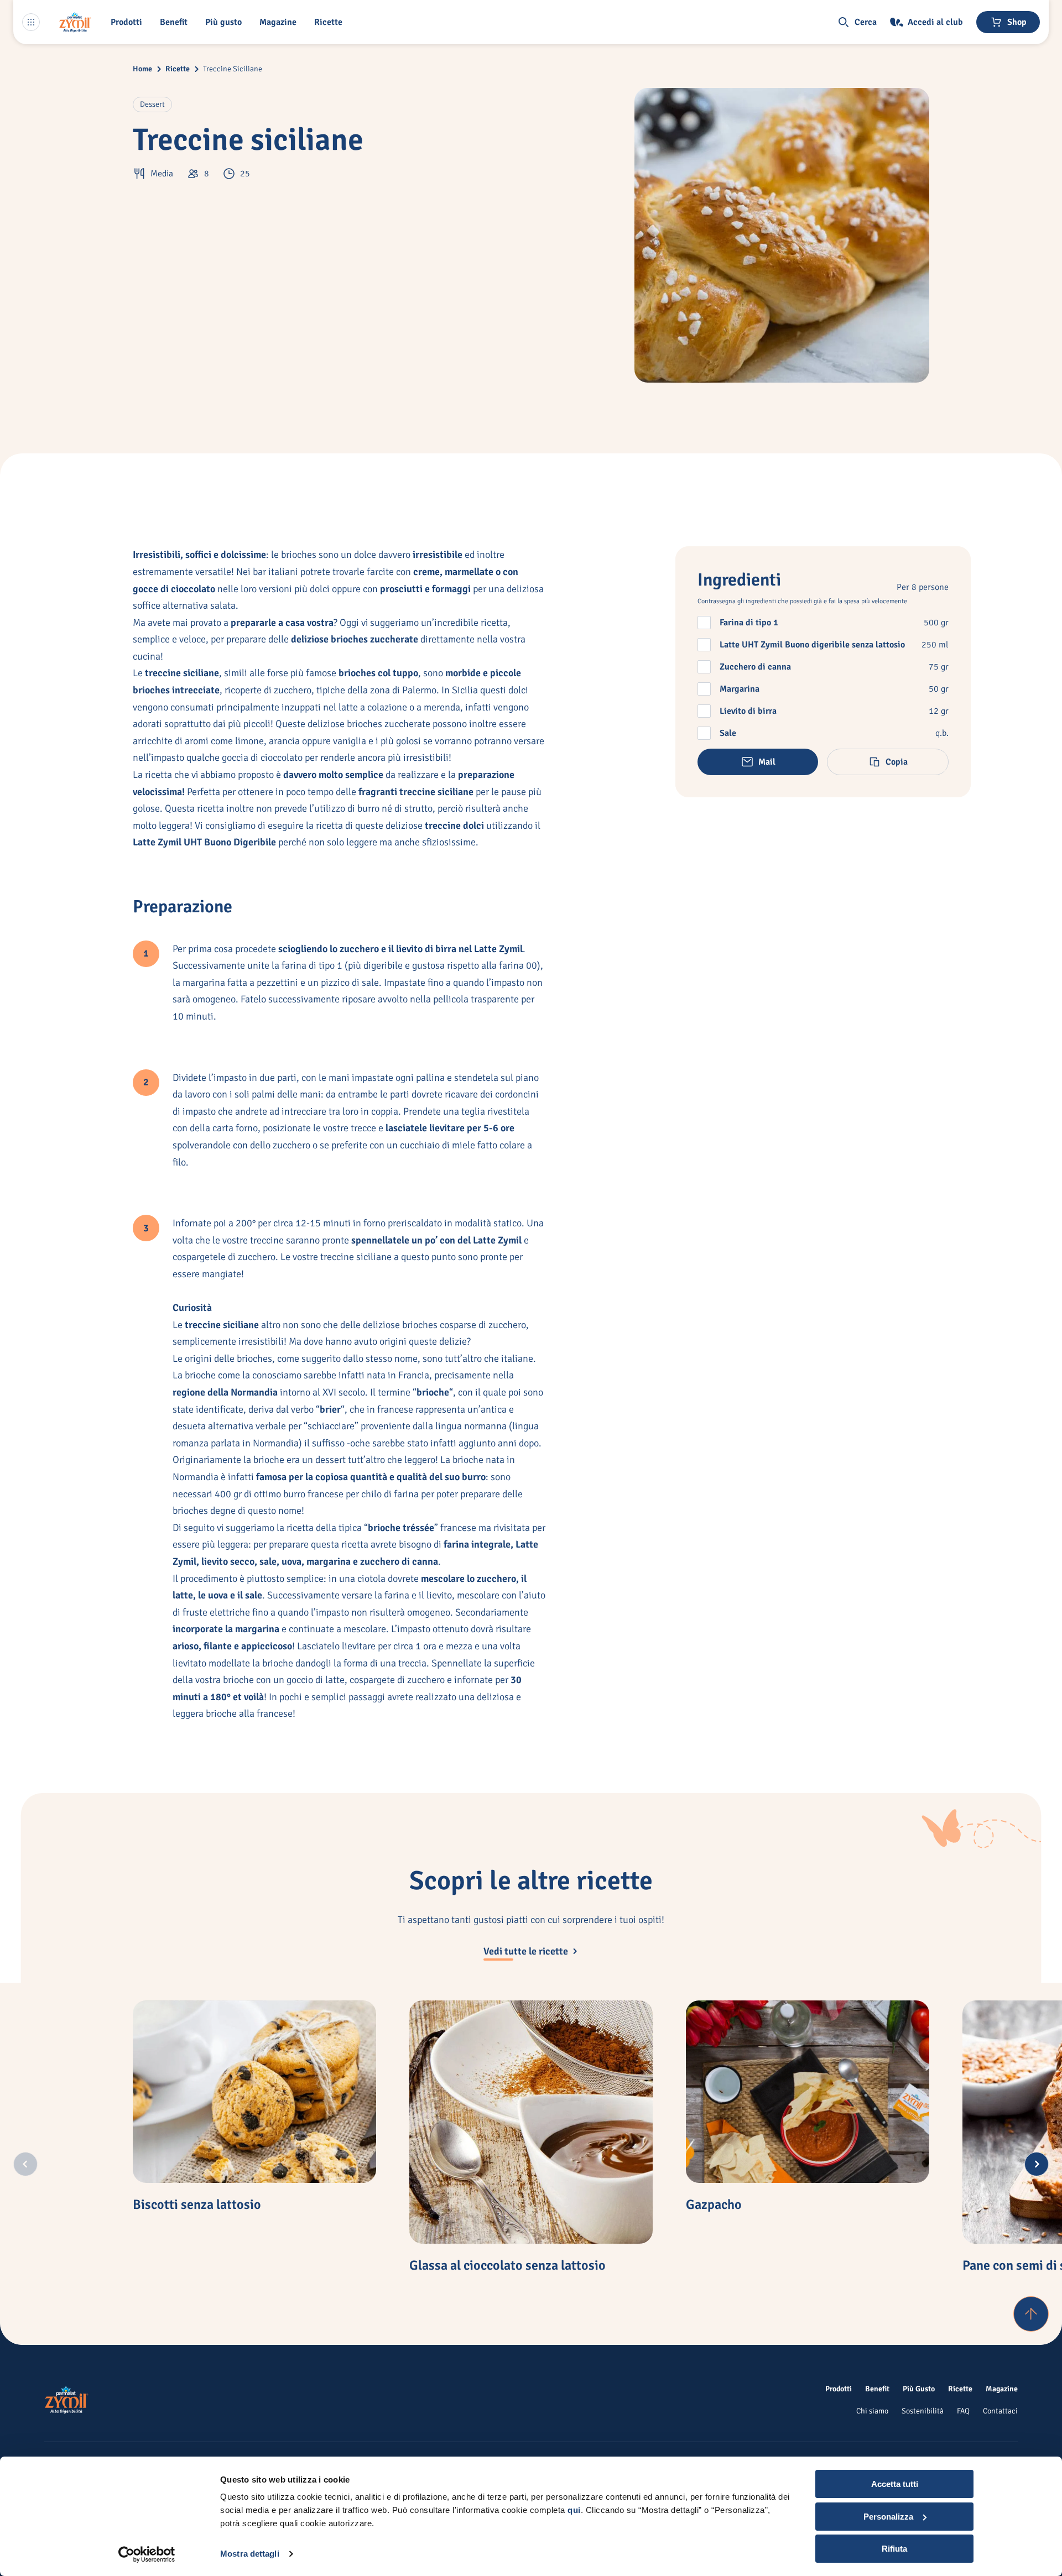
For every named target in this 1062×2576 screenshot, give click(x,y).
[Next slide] (1037, 2164)
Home (142, 69)
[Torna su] (1031, 2314)
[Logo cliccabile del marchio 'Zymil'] (75, 22)
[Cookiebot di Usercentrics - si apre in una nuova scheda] (147, 2554)
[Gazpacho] (808, 2092)
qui (574, 2510)
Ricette (178, 69)
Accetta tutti (895, 2484)
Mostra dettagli (250, 2554)
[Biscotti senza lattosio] (254, 2092)
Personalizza (888, 2517)
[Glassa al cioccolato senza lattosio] (531, 2122)
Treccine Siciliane (233, 69)
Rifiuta (894, 2549)
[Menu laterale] (31, 22)
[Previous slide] (25, 2164)
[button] (129, 22)
